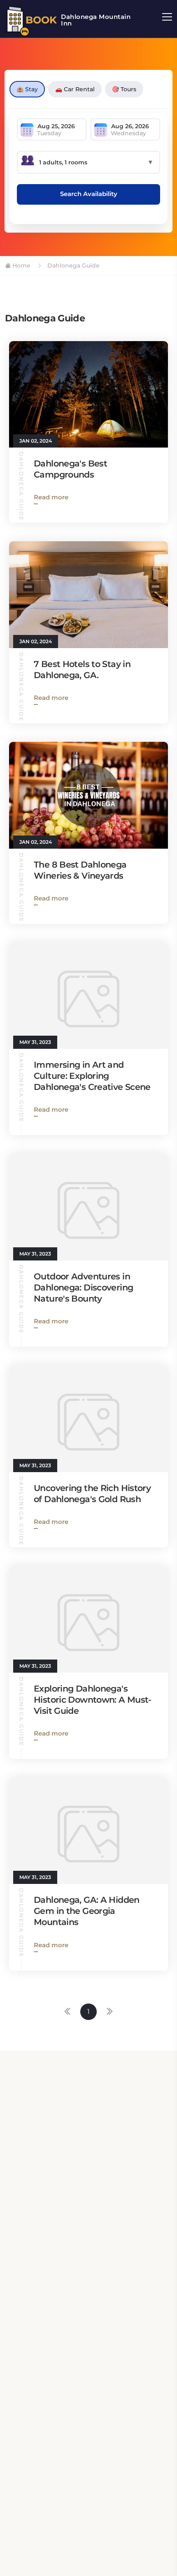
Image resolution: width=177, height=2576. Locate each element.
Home (21, 265)
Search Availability (89, 194)
